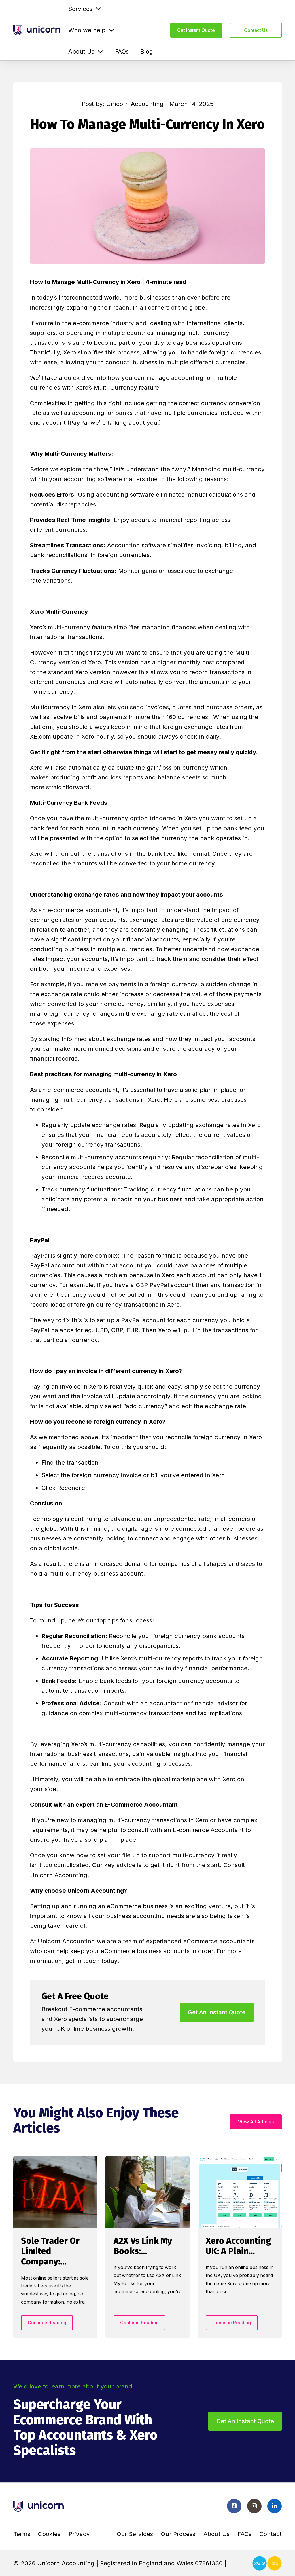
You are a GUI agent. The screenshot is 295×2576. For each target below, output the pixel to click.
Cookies (49, 2534)
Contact (271, 2534)
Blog (147, 51)
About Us (81, 51)
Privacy (79, 2534)
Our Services (135, 2534)
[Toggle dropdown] (98, 9)
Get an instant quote (245, 2421)
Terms (22, 2534)
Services (80, 9)
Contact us (256, 30)
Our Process (178, 2534)
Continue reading (47, 2323)
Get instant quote (196, 30)
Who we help (87, 30)
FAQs (122, 51)
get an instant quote (217, 2012)
